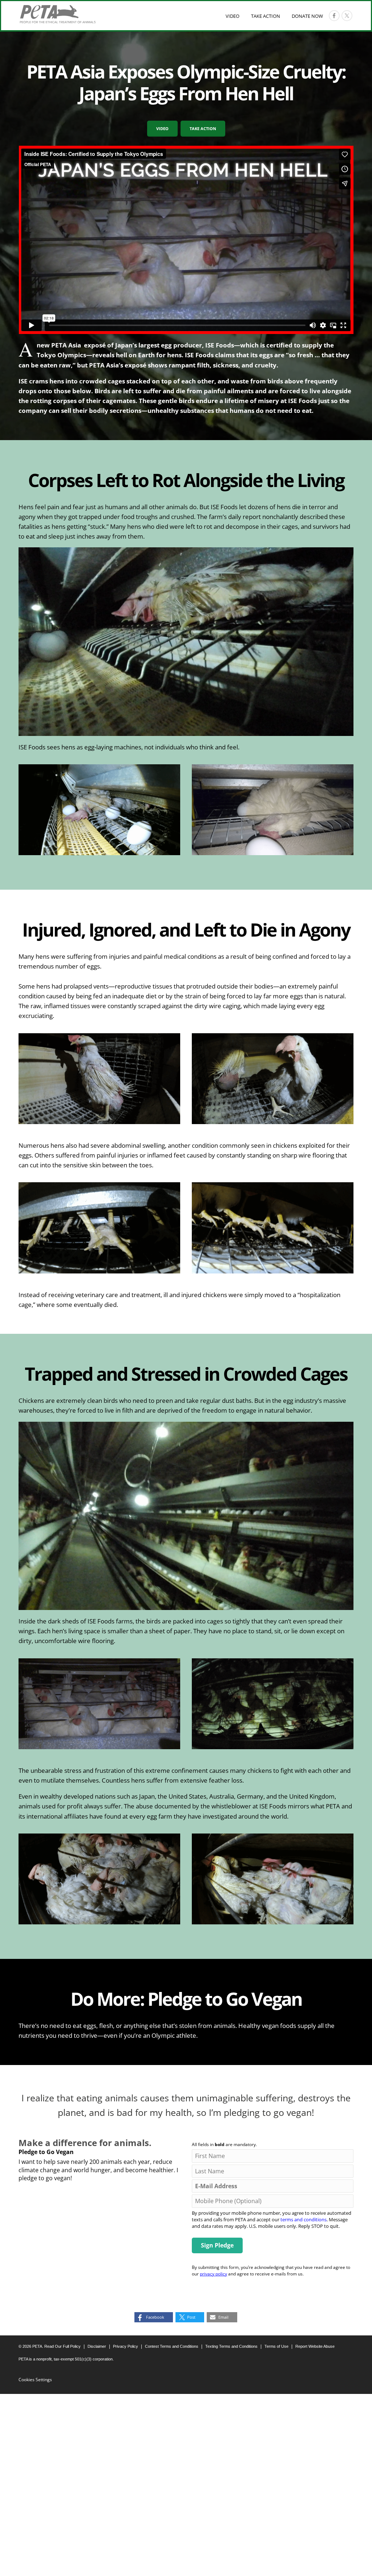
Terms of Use (276, 2346)
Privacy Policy (126, 2346)
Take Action (266, 16)
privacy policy (213, 2274)
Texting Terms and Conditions (231, 2346)
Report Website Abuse (315, 2346)
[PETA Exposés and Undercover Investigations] (58, 14)
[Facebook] (334, 16)
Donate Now (307, 16)
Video (232, 16)
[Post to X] (347, 16)
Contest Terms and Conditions (172, 2346)
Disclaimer (97, 2346)
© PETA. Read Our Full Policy (50, 2346)
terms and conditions (304, 2219)
